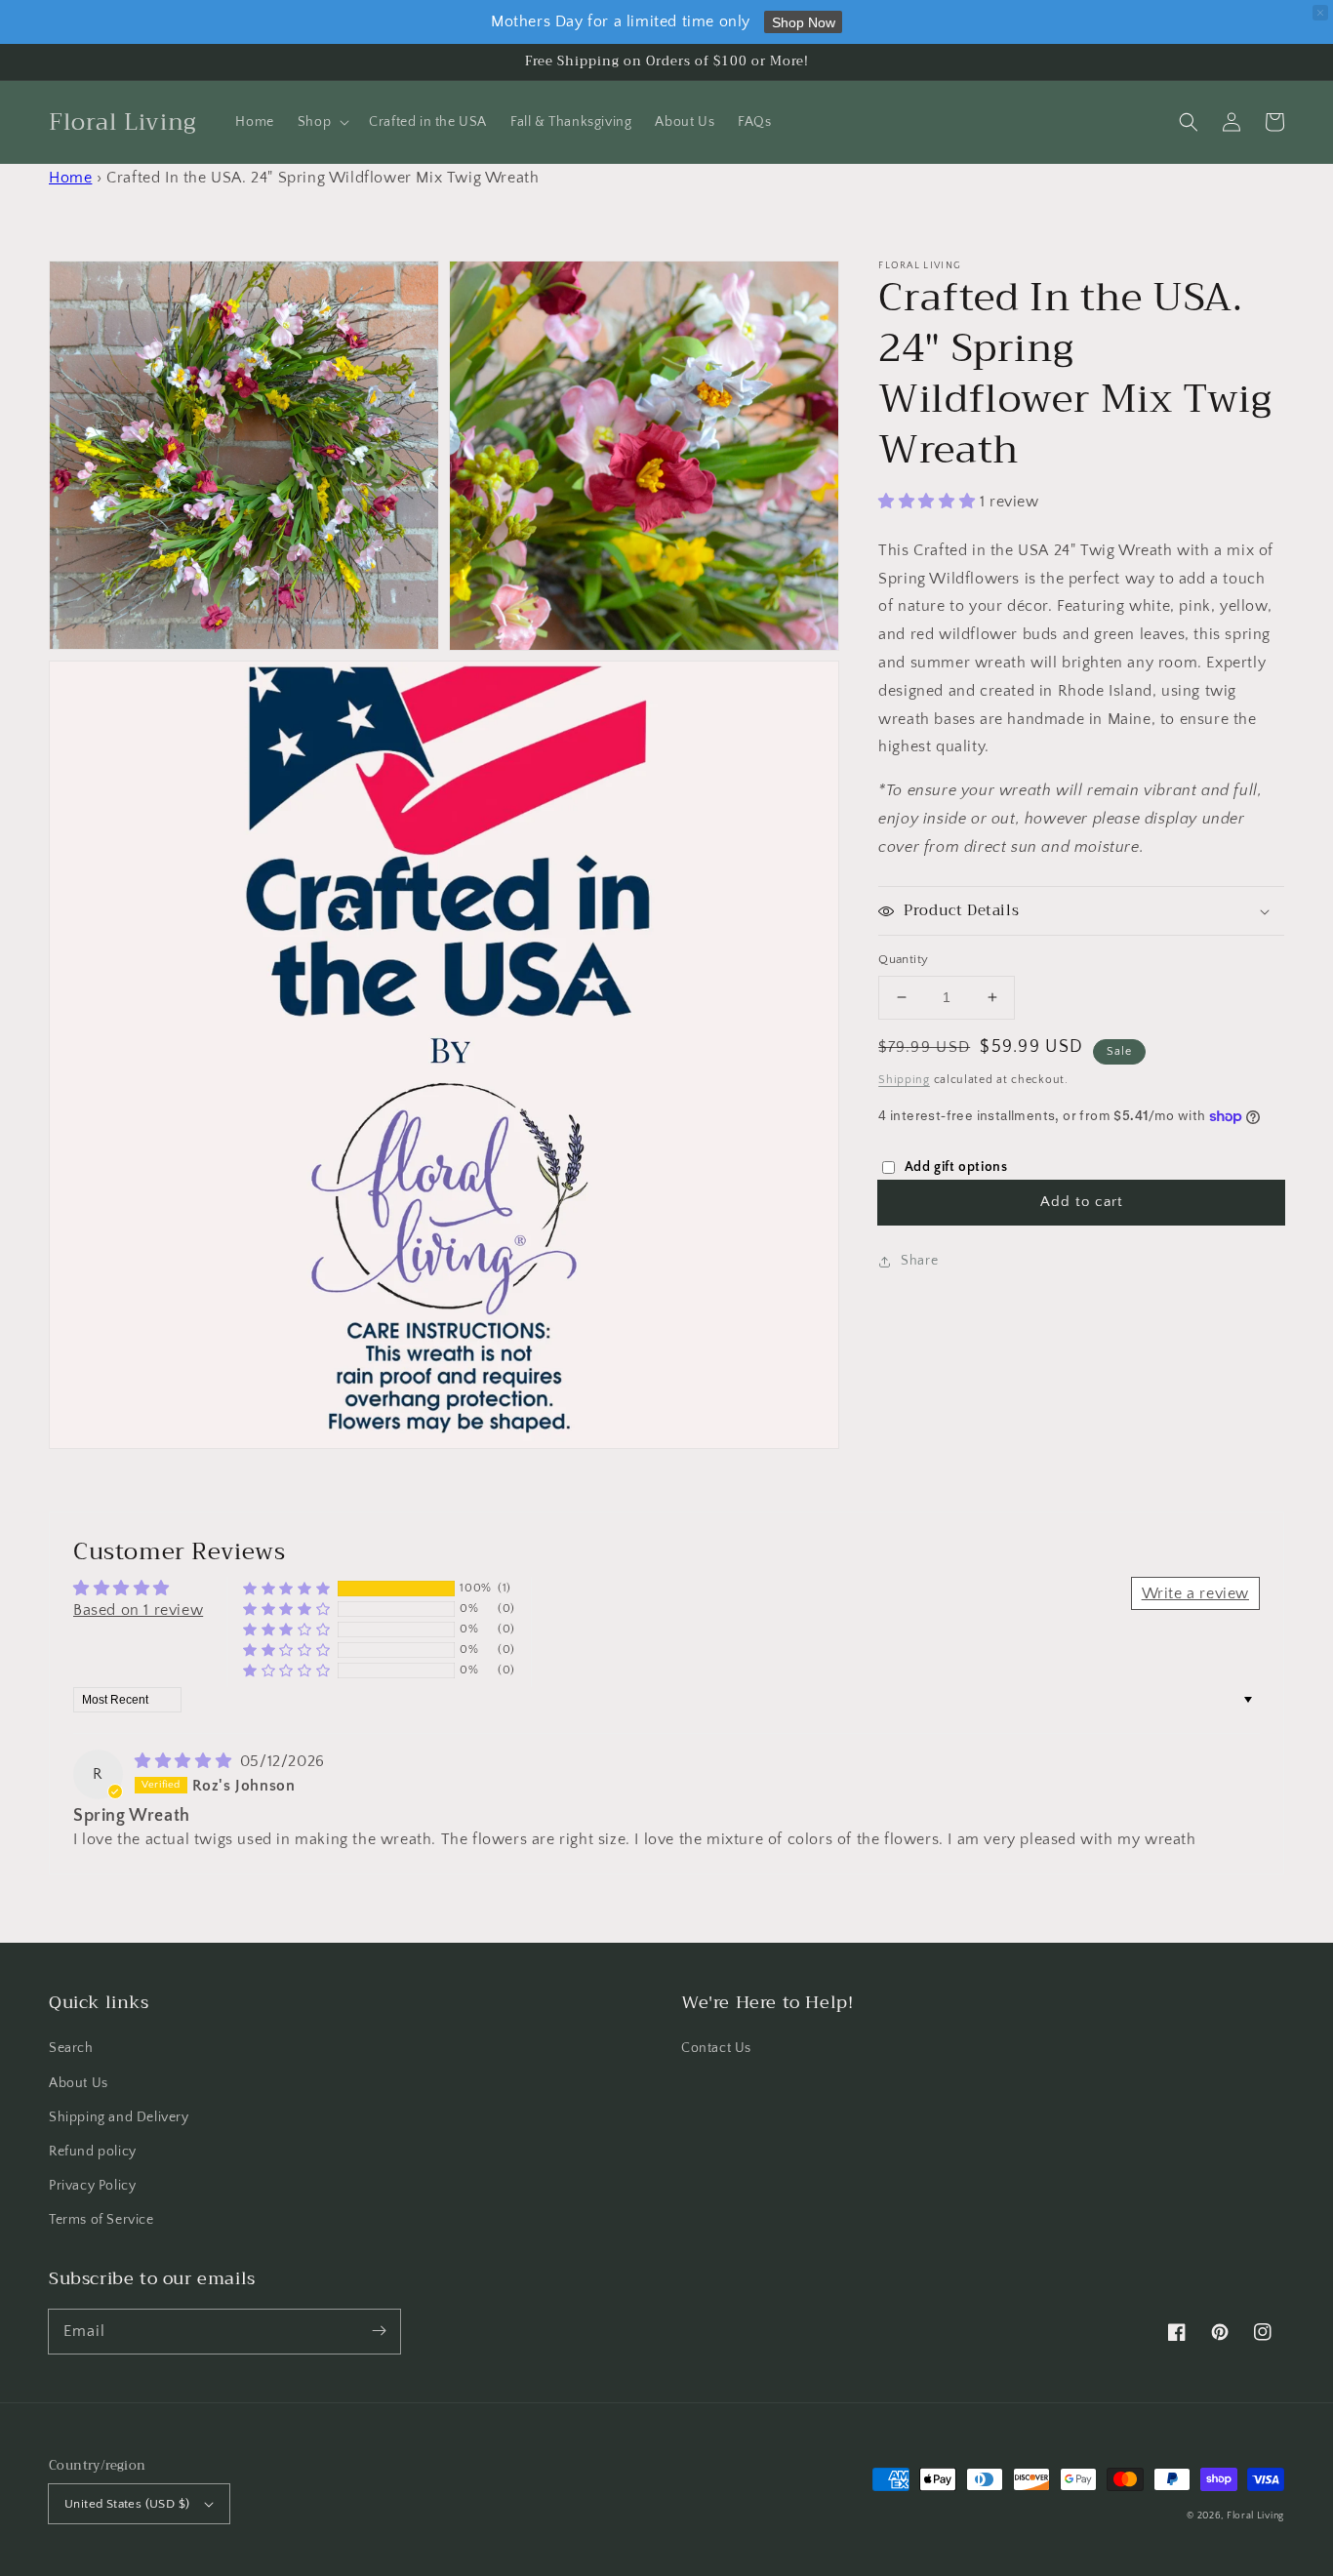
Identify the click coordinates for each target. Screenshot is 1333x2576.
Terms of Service (101, 2220)
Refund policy (93, 2152)
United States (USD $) (127, 2504)
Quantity (903, 959)
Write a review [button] (1195, 1593)
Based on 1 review (138, 1610)
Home (70, 178)
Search (71, 2048)
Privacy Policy (92, 2186)
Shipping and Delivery (119, 2117)
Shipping (904, 1080)
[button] (1189, 122)
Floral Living (1255, 2516)
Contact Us (716, 2048)
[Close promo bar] (1320, 13)
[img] (185, 1761)
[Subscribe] (379, 2331)
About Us (79, 2083)
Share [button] (919, 1261)
